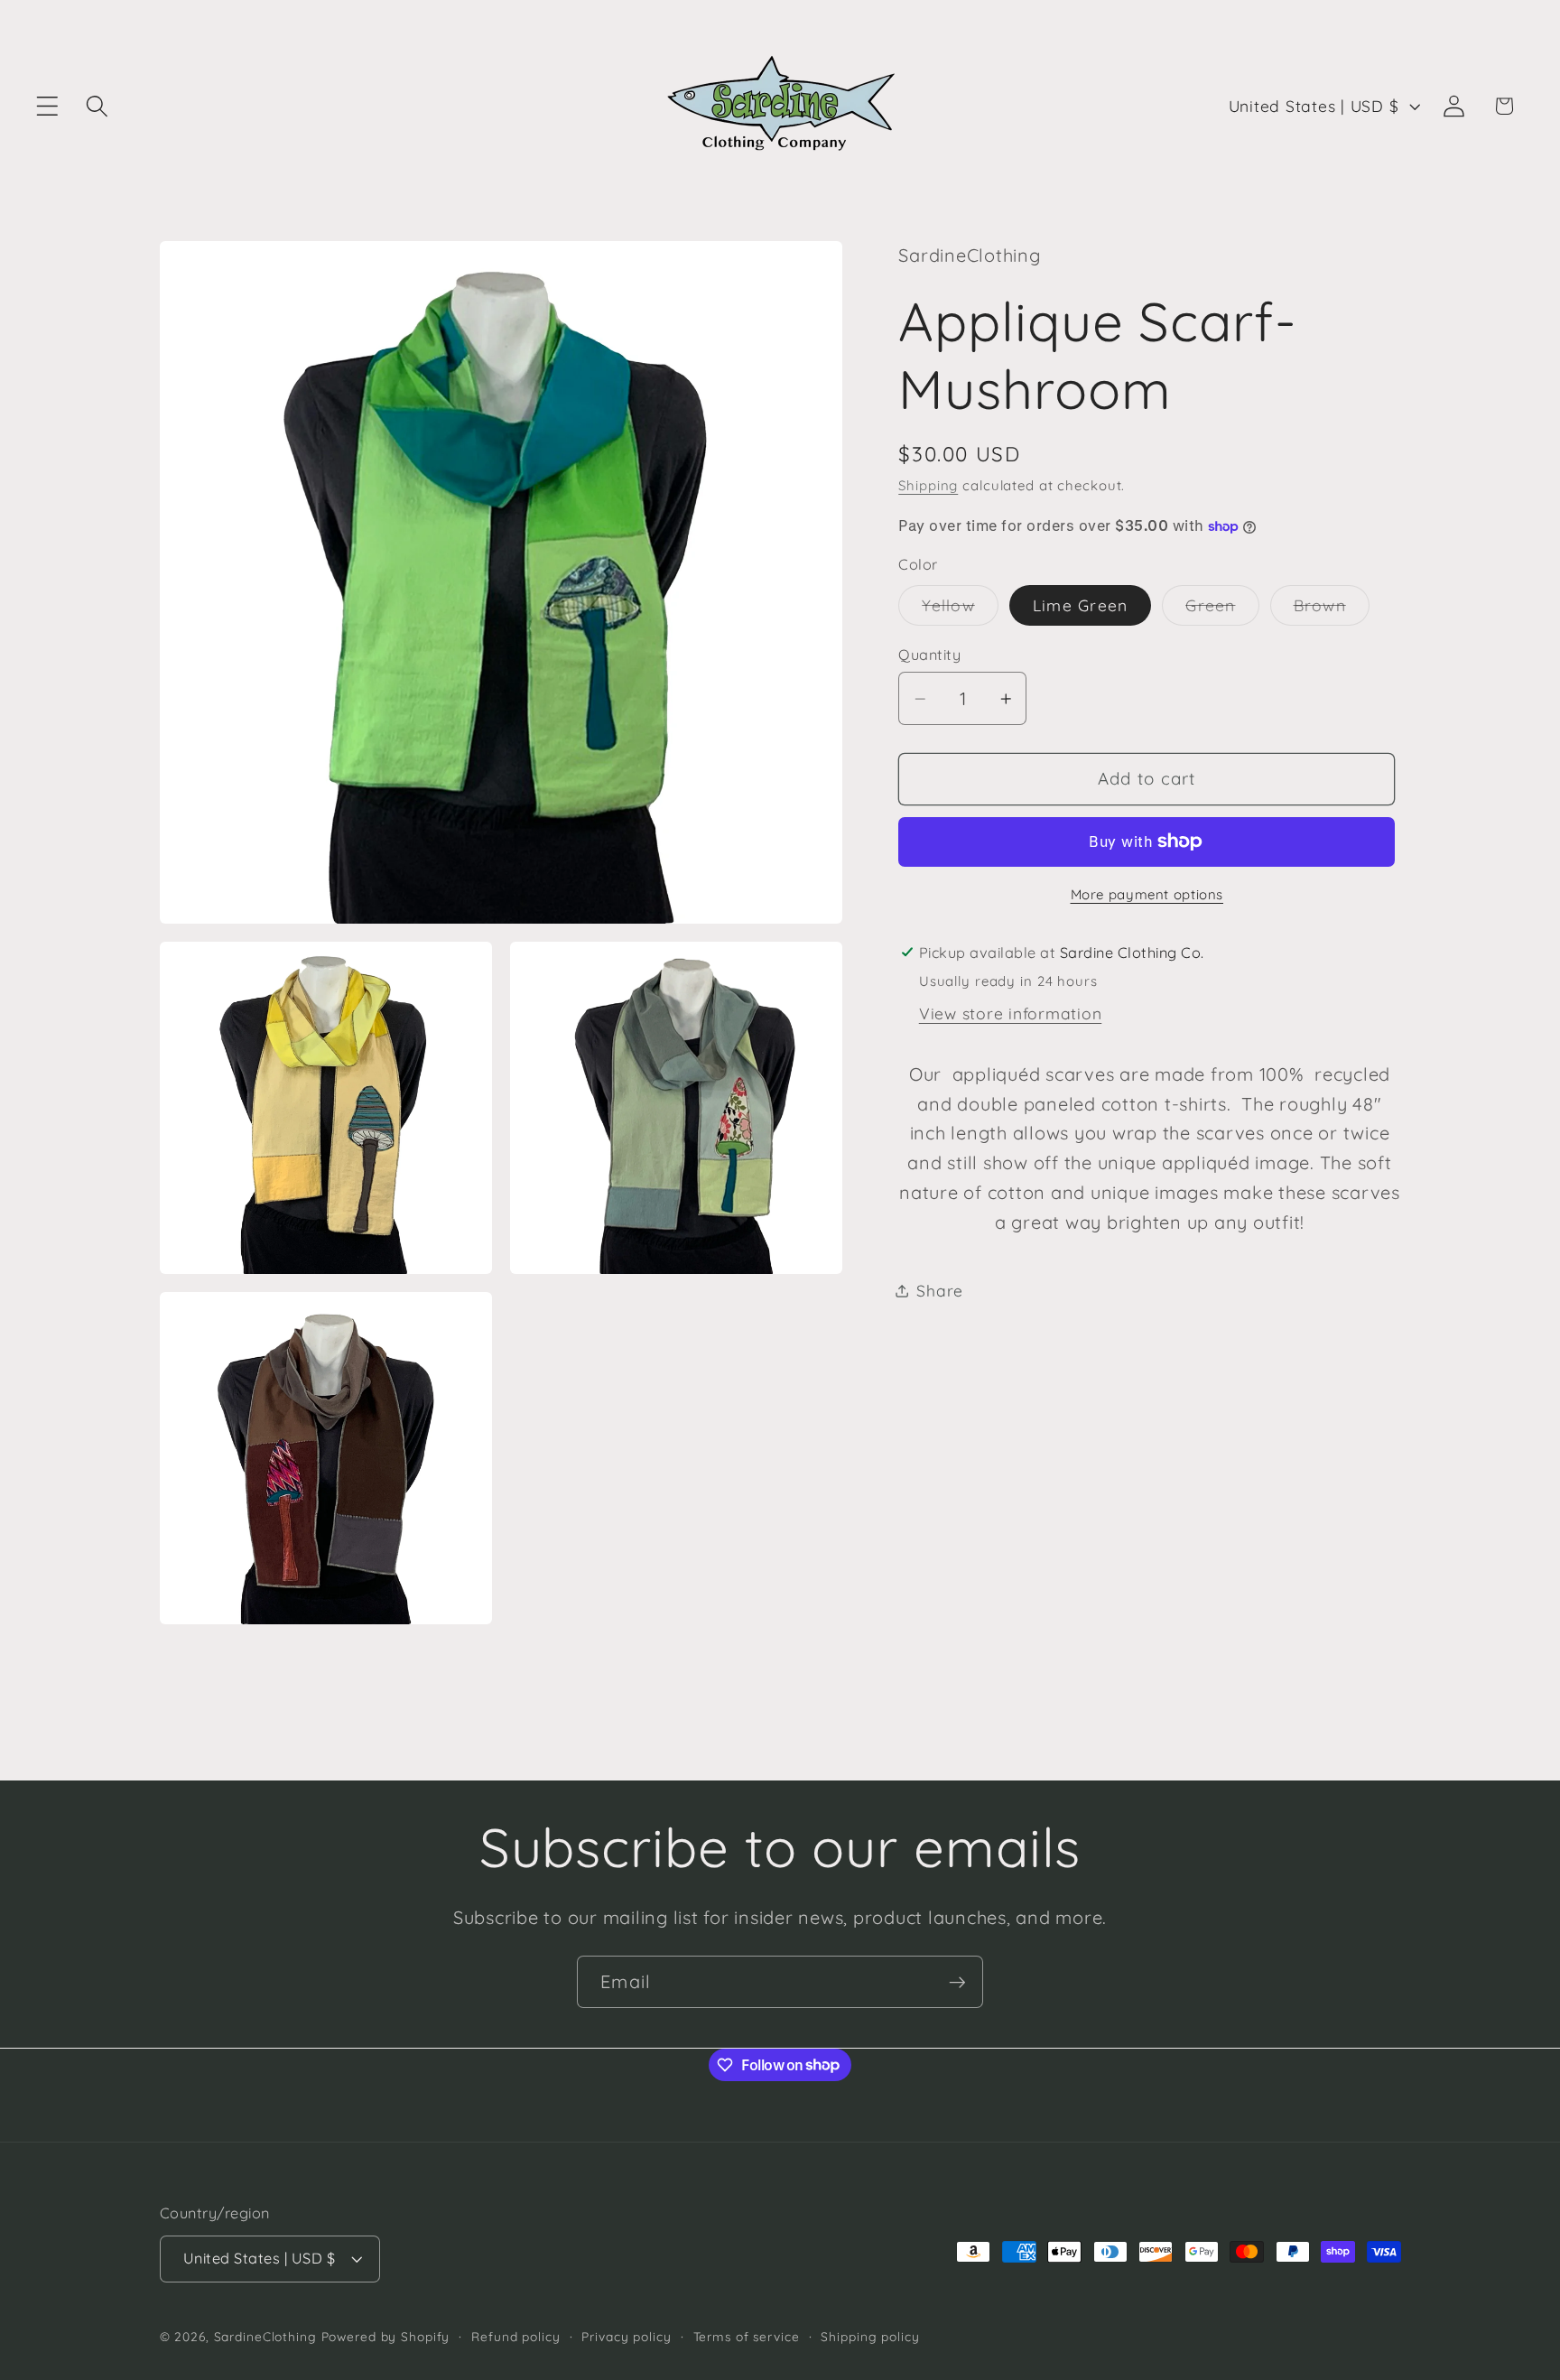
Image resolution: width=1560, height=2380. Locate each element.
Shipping (928, 485)
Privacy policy (626, 2337)
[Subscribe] (957, 1982)
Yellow (960, 610)
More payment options (1147, 894)
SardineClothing (265, 2337)
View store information (1011, 1013)
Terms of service (747, 2337)
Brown (1332, 610)
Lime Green (1081, 605)
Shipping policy (870, 2337)
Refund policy (515, 2337)
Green (1222, 610)
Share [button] (940, 1290)
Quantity (929, 655)
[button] (47, 106)
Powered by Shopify (386, 2337)
